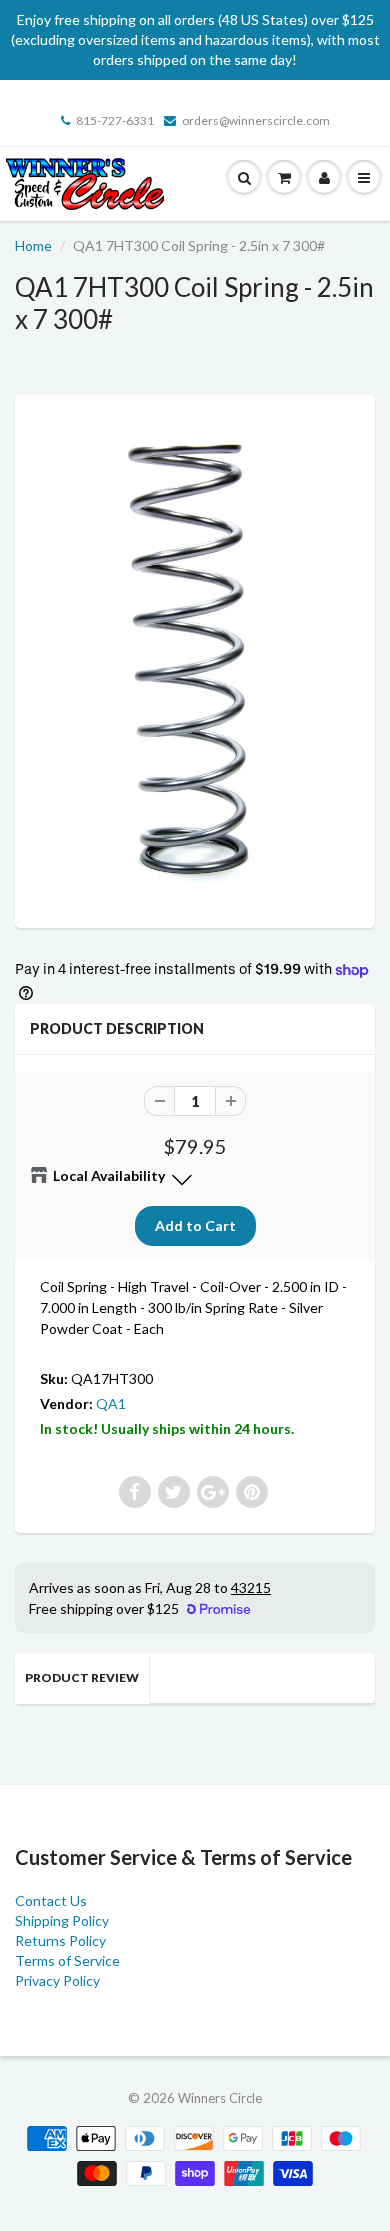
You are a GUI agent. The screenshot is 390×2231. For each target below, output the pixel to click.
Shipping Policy (62, 1920)
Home (33, 245)
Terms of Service (67, 1960)
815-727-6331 (115, 120)
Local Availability (109, 1175)
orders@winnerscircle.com (256, 120)
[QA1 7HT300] (195, 659)
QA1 (111, 1403)
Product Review (82, 1677)
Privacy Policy (57, 1980)
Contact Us (51, 1900)
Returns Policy (60, 1940)
